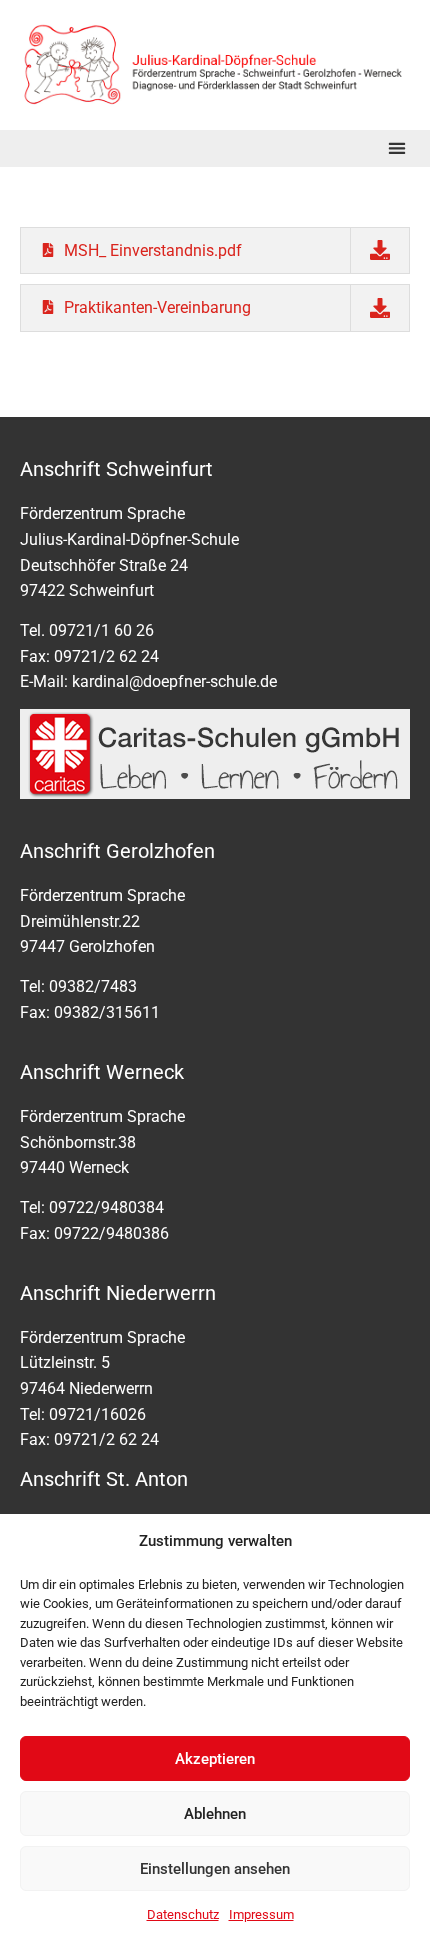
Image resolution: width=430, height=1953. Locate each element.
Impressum (261, 1914)
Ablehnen (215, 1814)
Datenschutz (183, 1914)
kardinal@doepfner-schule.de (174, 681)
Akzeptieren (215, 1759)
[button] (396, 148)
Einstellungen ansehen (215, 1869)
